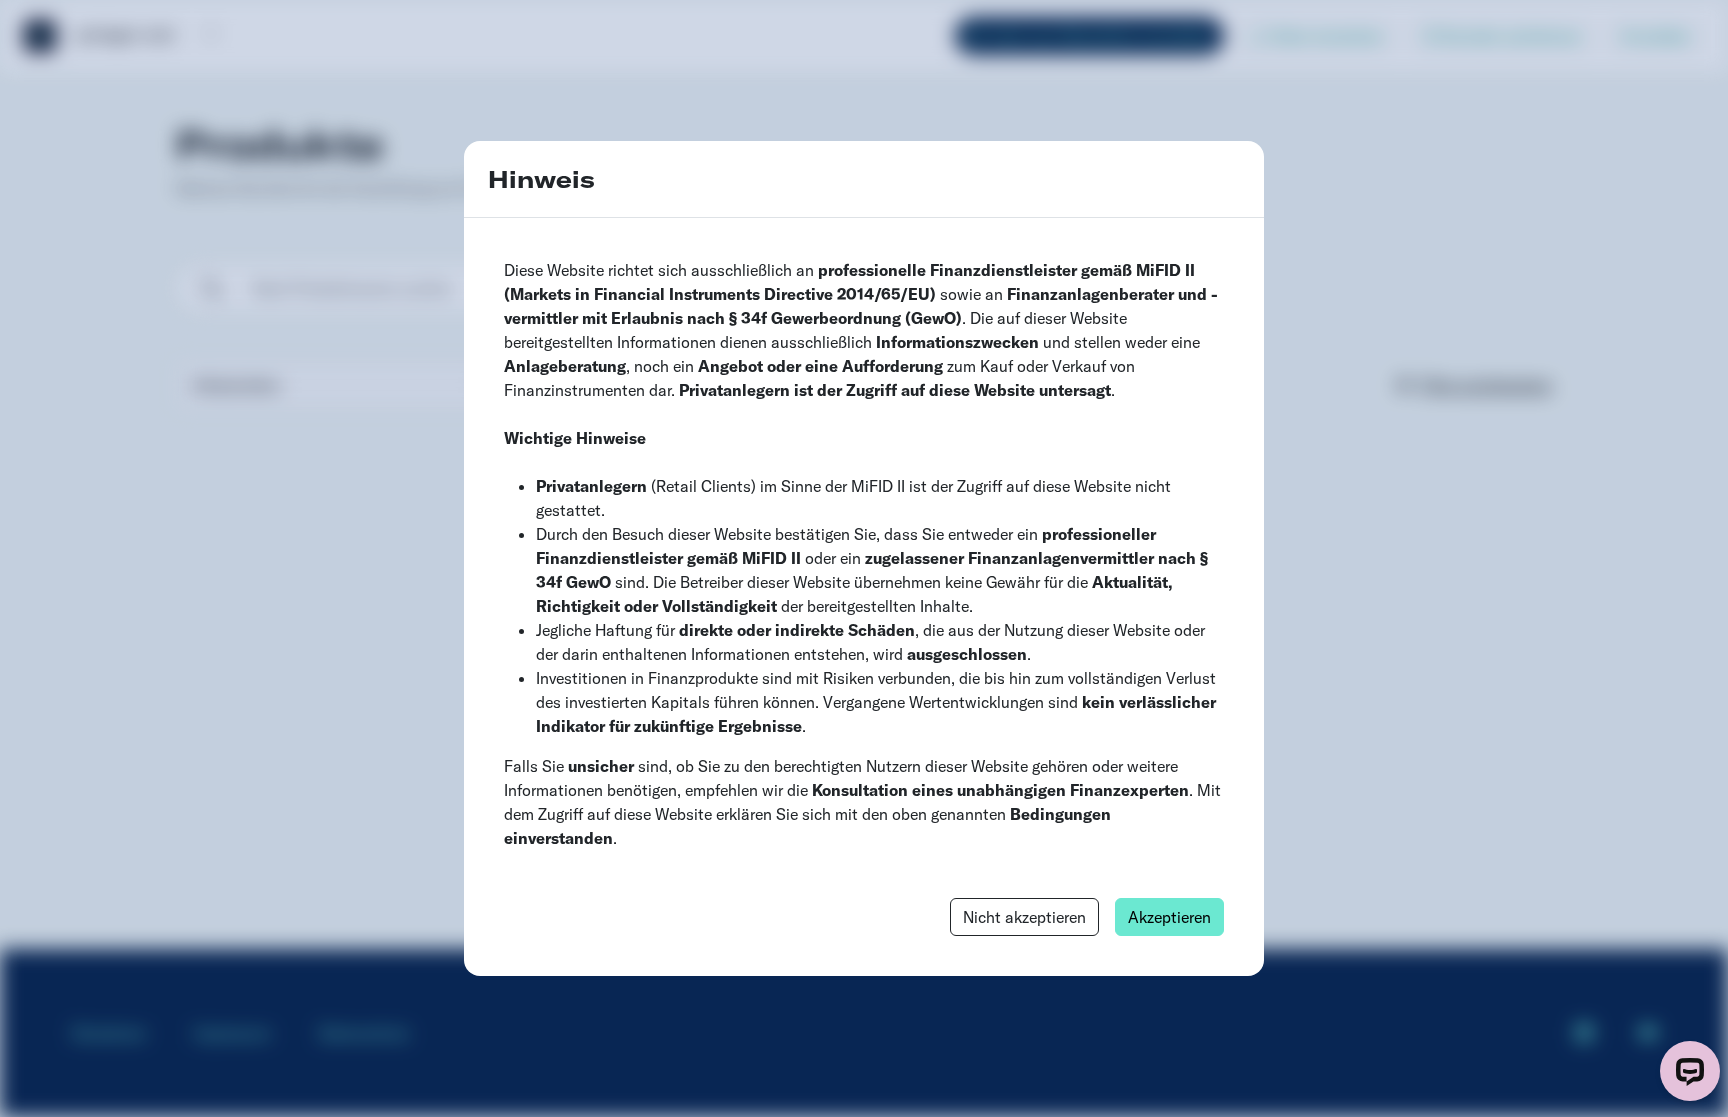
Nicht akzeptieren (1024, 917)
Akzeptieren (1169, 917)
